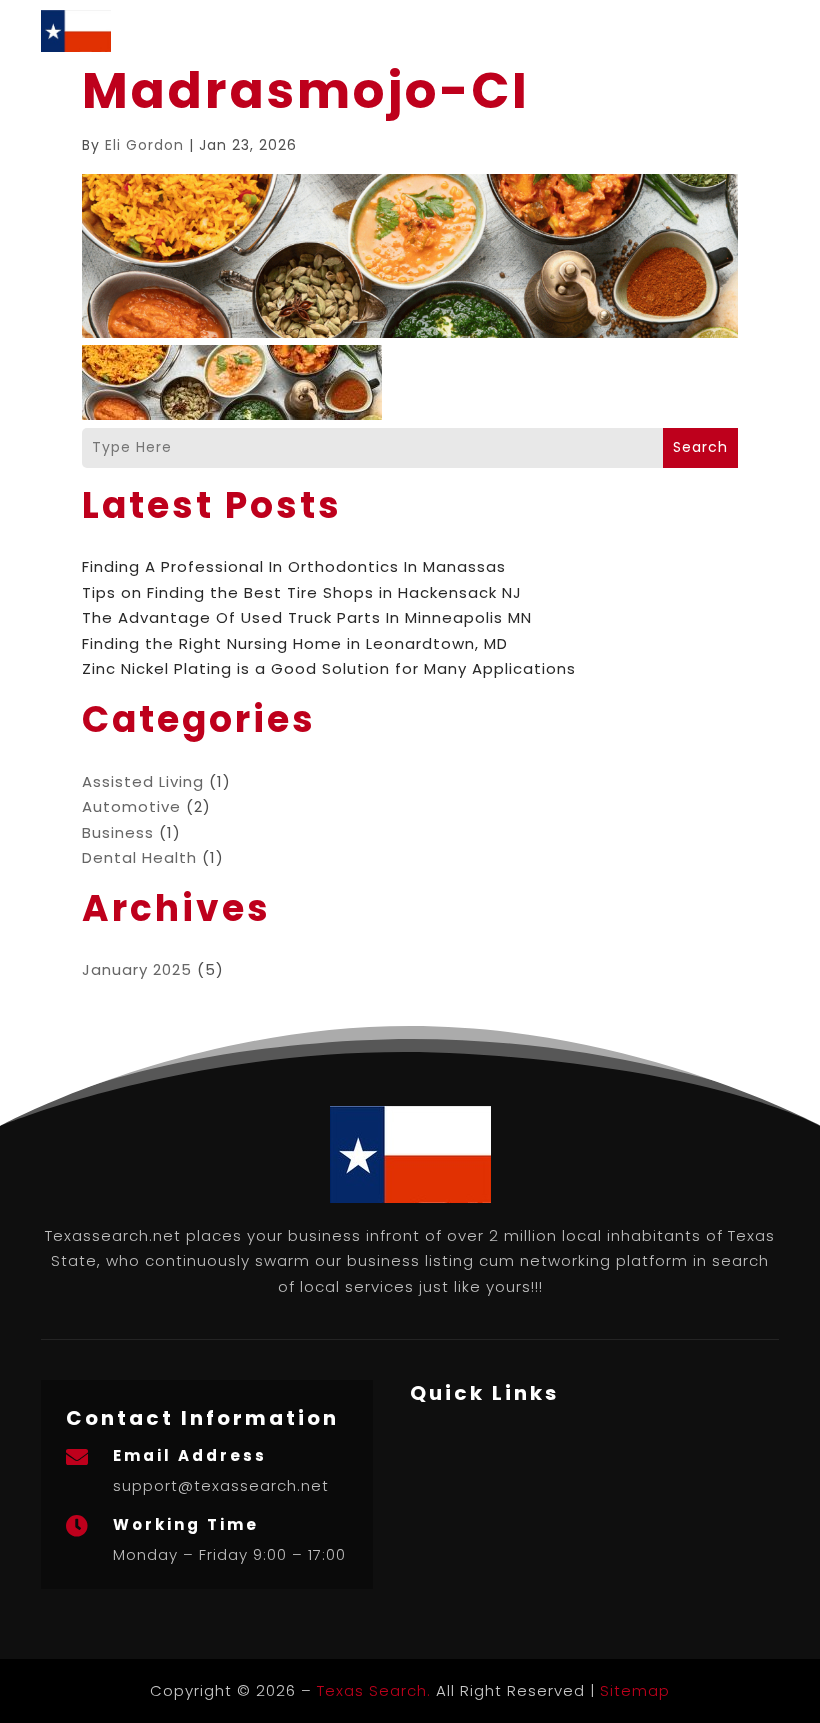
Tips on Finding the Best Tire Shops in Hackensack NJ (302, 592)
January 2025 (137, 969)
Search (700, 447)
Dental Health (139, 857)
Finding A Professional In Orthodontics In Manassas (294, 566)
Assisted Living (143, 781)
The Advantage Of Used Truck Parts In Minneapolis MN (307, 617)
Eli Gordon (144, 145)
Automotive (131, 806)
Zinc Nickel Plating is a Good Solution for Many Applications (329, 668)
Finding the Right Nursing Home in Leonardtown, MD (295, 643)
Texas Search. (374, 1690)
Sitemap (635, 1690)
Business (118, 832)
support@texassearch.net (221, 1485)
